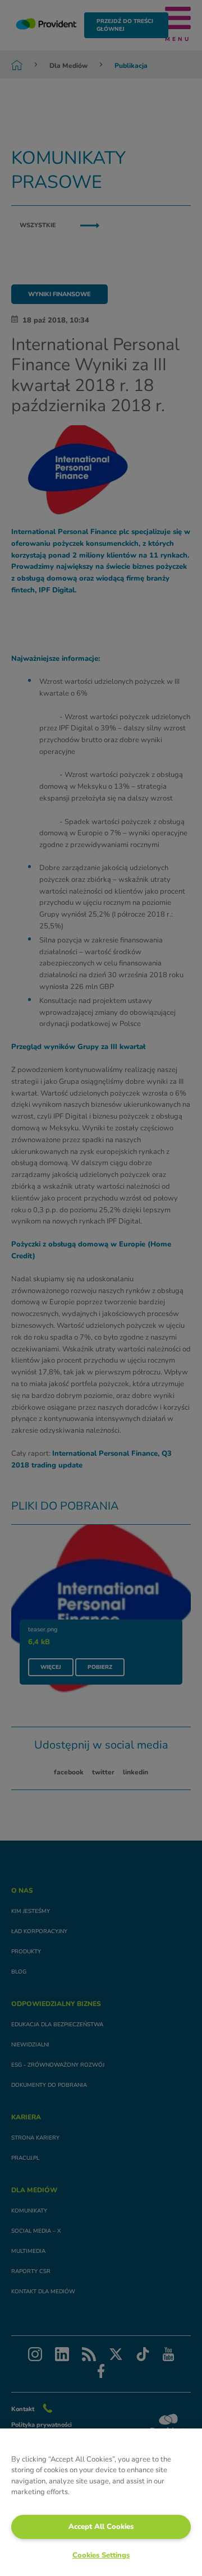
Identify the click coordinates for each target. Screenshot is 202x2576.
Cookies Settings (101, 2555)
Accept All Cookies (101, 2527)
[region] (101, 2502)
